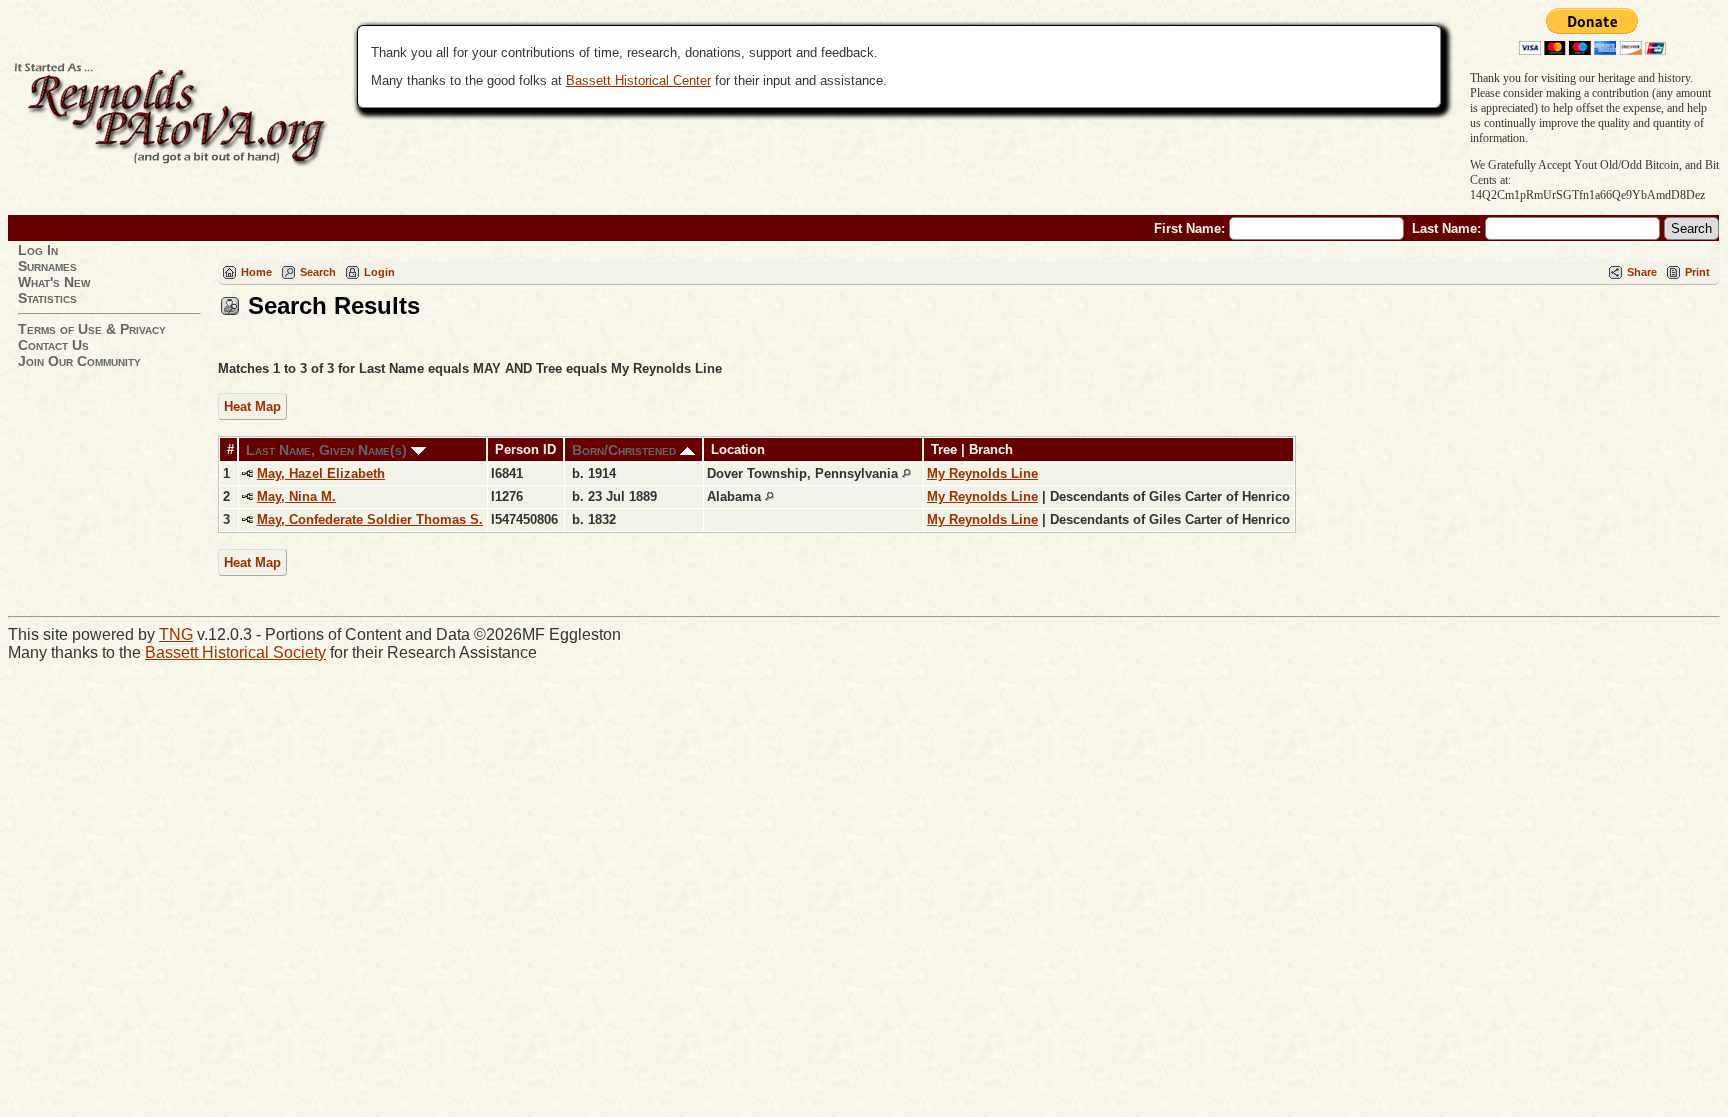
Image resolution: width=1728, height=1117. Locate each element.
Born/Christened (626, 450)
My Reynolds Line (982, 473)
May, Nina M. (296, 496)
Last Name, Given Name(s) (328, 450)
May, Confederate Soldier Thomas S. (370, 519)
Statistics (47, 298)
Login (379, 272)
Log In (38, 250)
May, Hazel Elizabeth (321, 473)
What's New (54, 282)
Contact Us (53, 345)
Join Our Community (79, 361)
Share (1642, 272)
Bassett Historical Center (638, 80)
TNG (176, 634)
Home (256, 272)
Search (318, 272)
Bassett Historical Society (235, 652)
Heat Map (252, 406)
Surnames (47, 266)
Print (1697, 272)
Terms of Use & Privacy (92, 329)
